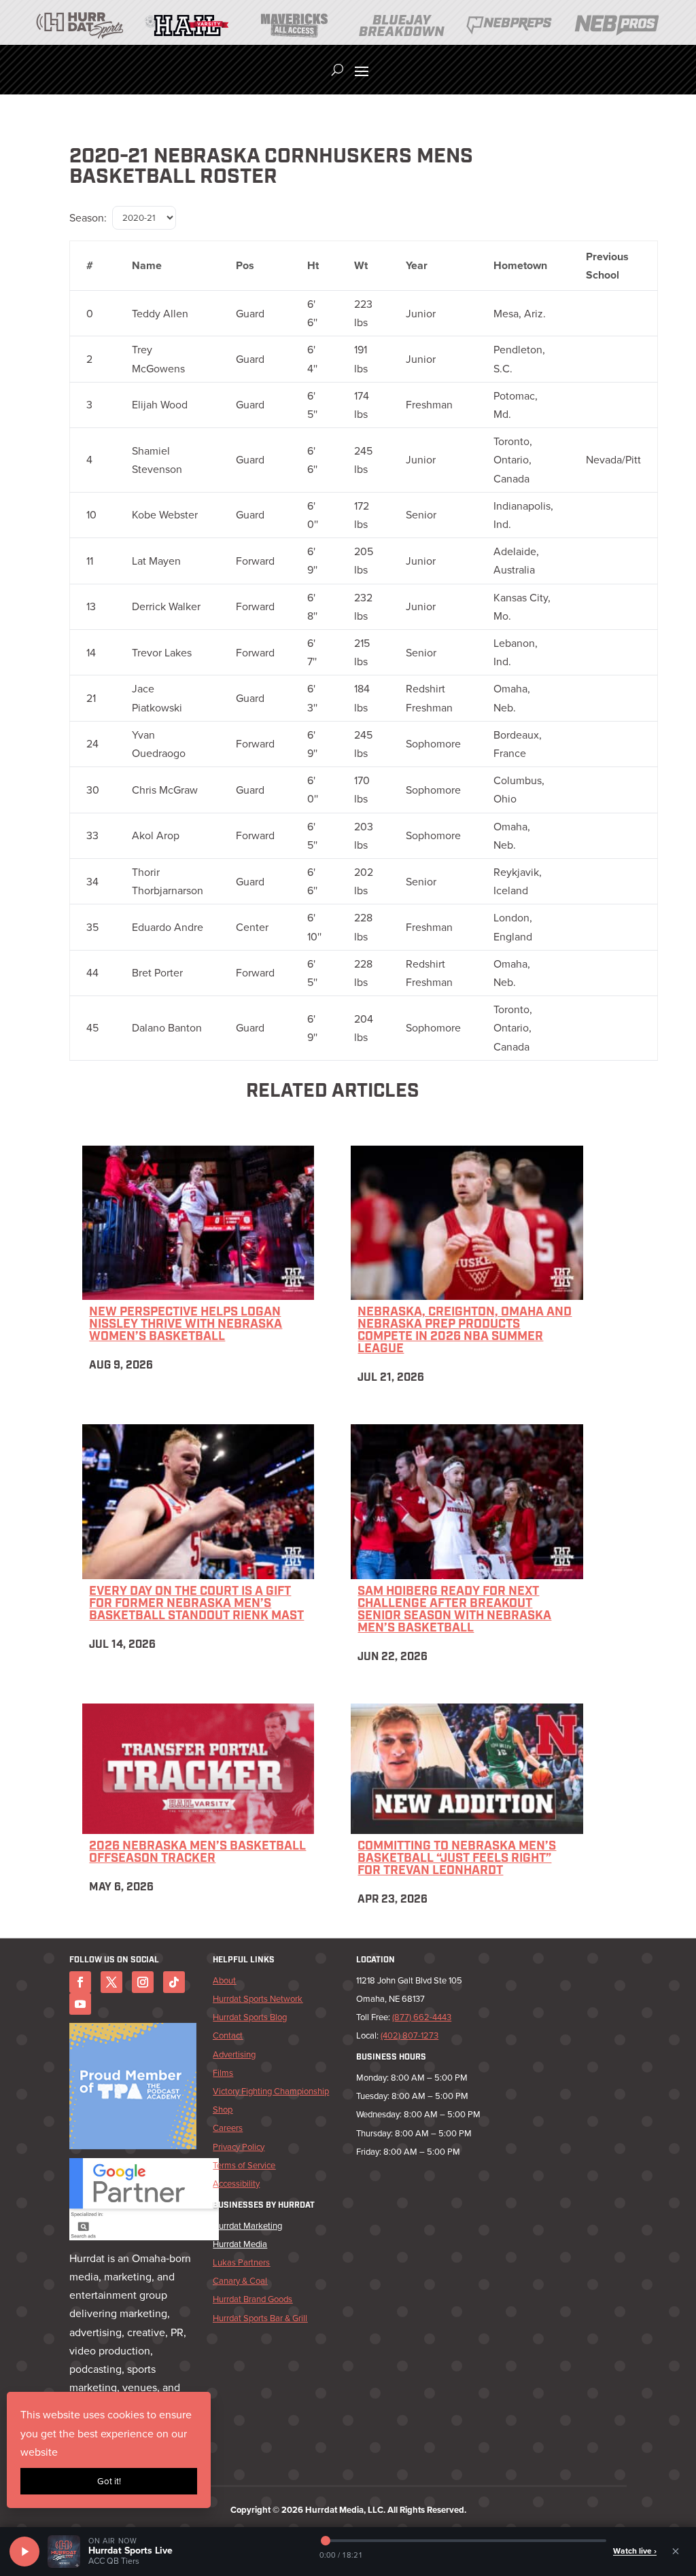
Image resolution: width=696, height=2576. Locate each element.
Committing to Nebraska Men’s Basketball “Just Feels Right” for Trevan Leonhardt (457, 1859)
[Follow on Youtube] (80, 2004)
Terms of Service (244, 2165)
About (224, 1980)
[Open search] (337, 70)
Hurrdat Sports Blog (250, 2017)
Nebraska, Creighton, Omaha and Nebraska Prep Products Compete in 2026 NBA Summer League (465, 1331)
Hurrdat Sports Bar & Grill (260, 2318)
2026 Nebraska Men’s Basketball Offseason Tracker (197, 1853)
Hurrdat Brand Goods (253, 2299)
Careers (228, 2128)
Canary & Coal (240, 2281)
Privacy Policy (239, 2147)
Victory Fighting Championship (271, 2091)
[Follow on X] (111, 1982)
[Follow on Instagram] (143, 1982)
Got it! (109, 2481)
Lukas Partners (241, 2262)
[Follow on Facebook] (80, 1982)
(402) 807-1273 (410, 2035)
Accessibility (236, 2184)
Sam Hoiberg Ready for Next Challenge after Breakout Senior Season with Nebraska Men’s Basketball (454, 1610)
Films (223, 2073)
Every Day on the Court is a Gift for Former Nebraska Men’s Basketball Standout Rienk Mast (196, 1604)
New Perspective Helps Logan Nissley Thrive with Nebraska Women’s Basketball (186, 1325)
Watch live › (635, 2551)
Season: (88, 218)
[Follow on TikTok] (174, 1982)
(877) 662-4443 (422, 2017)
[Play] (24, 2552)
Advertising (234, 2054)
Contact (228, 2035)
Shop (223, 2110)
